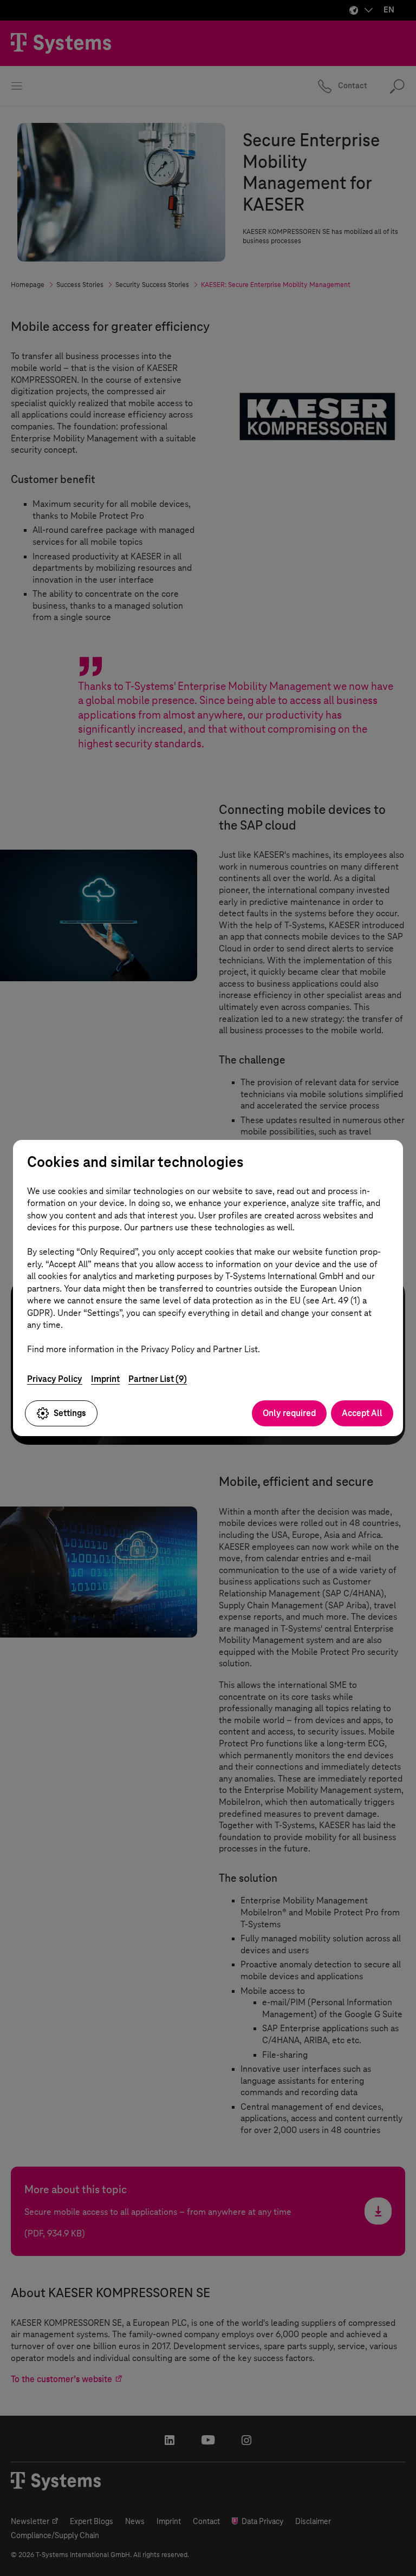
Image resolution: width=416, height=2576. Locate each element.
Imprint (105, 1379)
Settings (70, 1413)
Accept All (362, 1413)
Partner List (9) (158, 1379)
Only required (289, 1413)
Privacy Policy (55, 1379)
